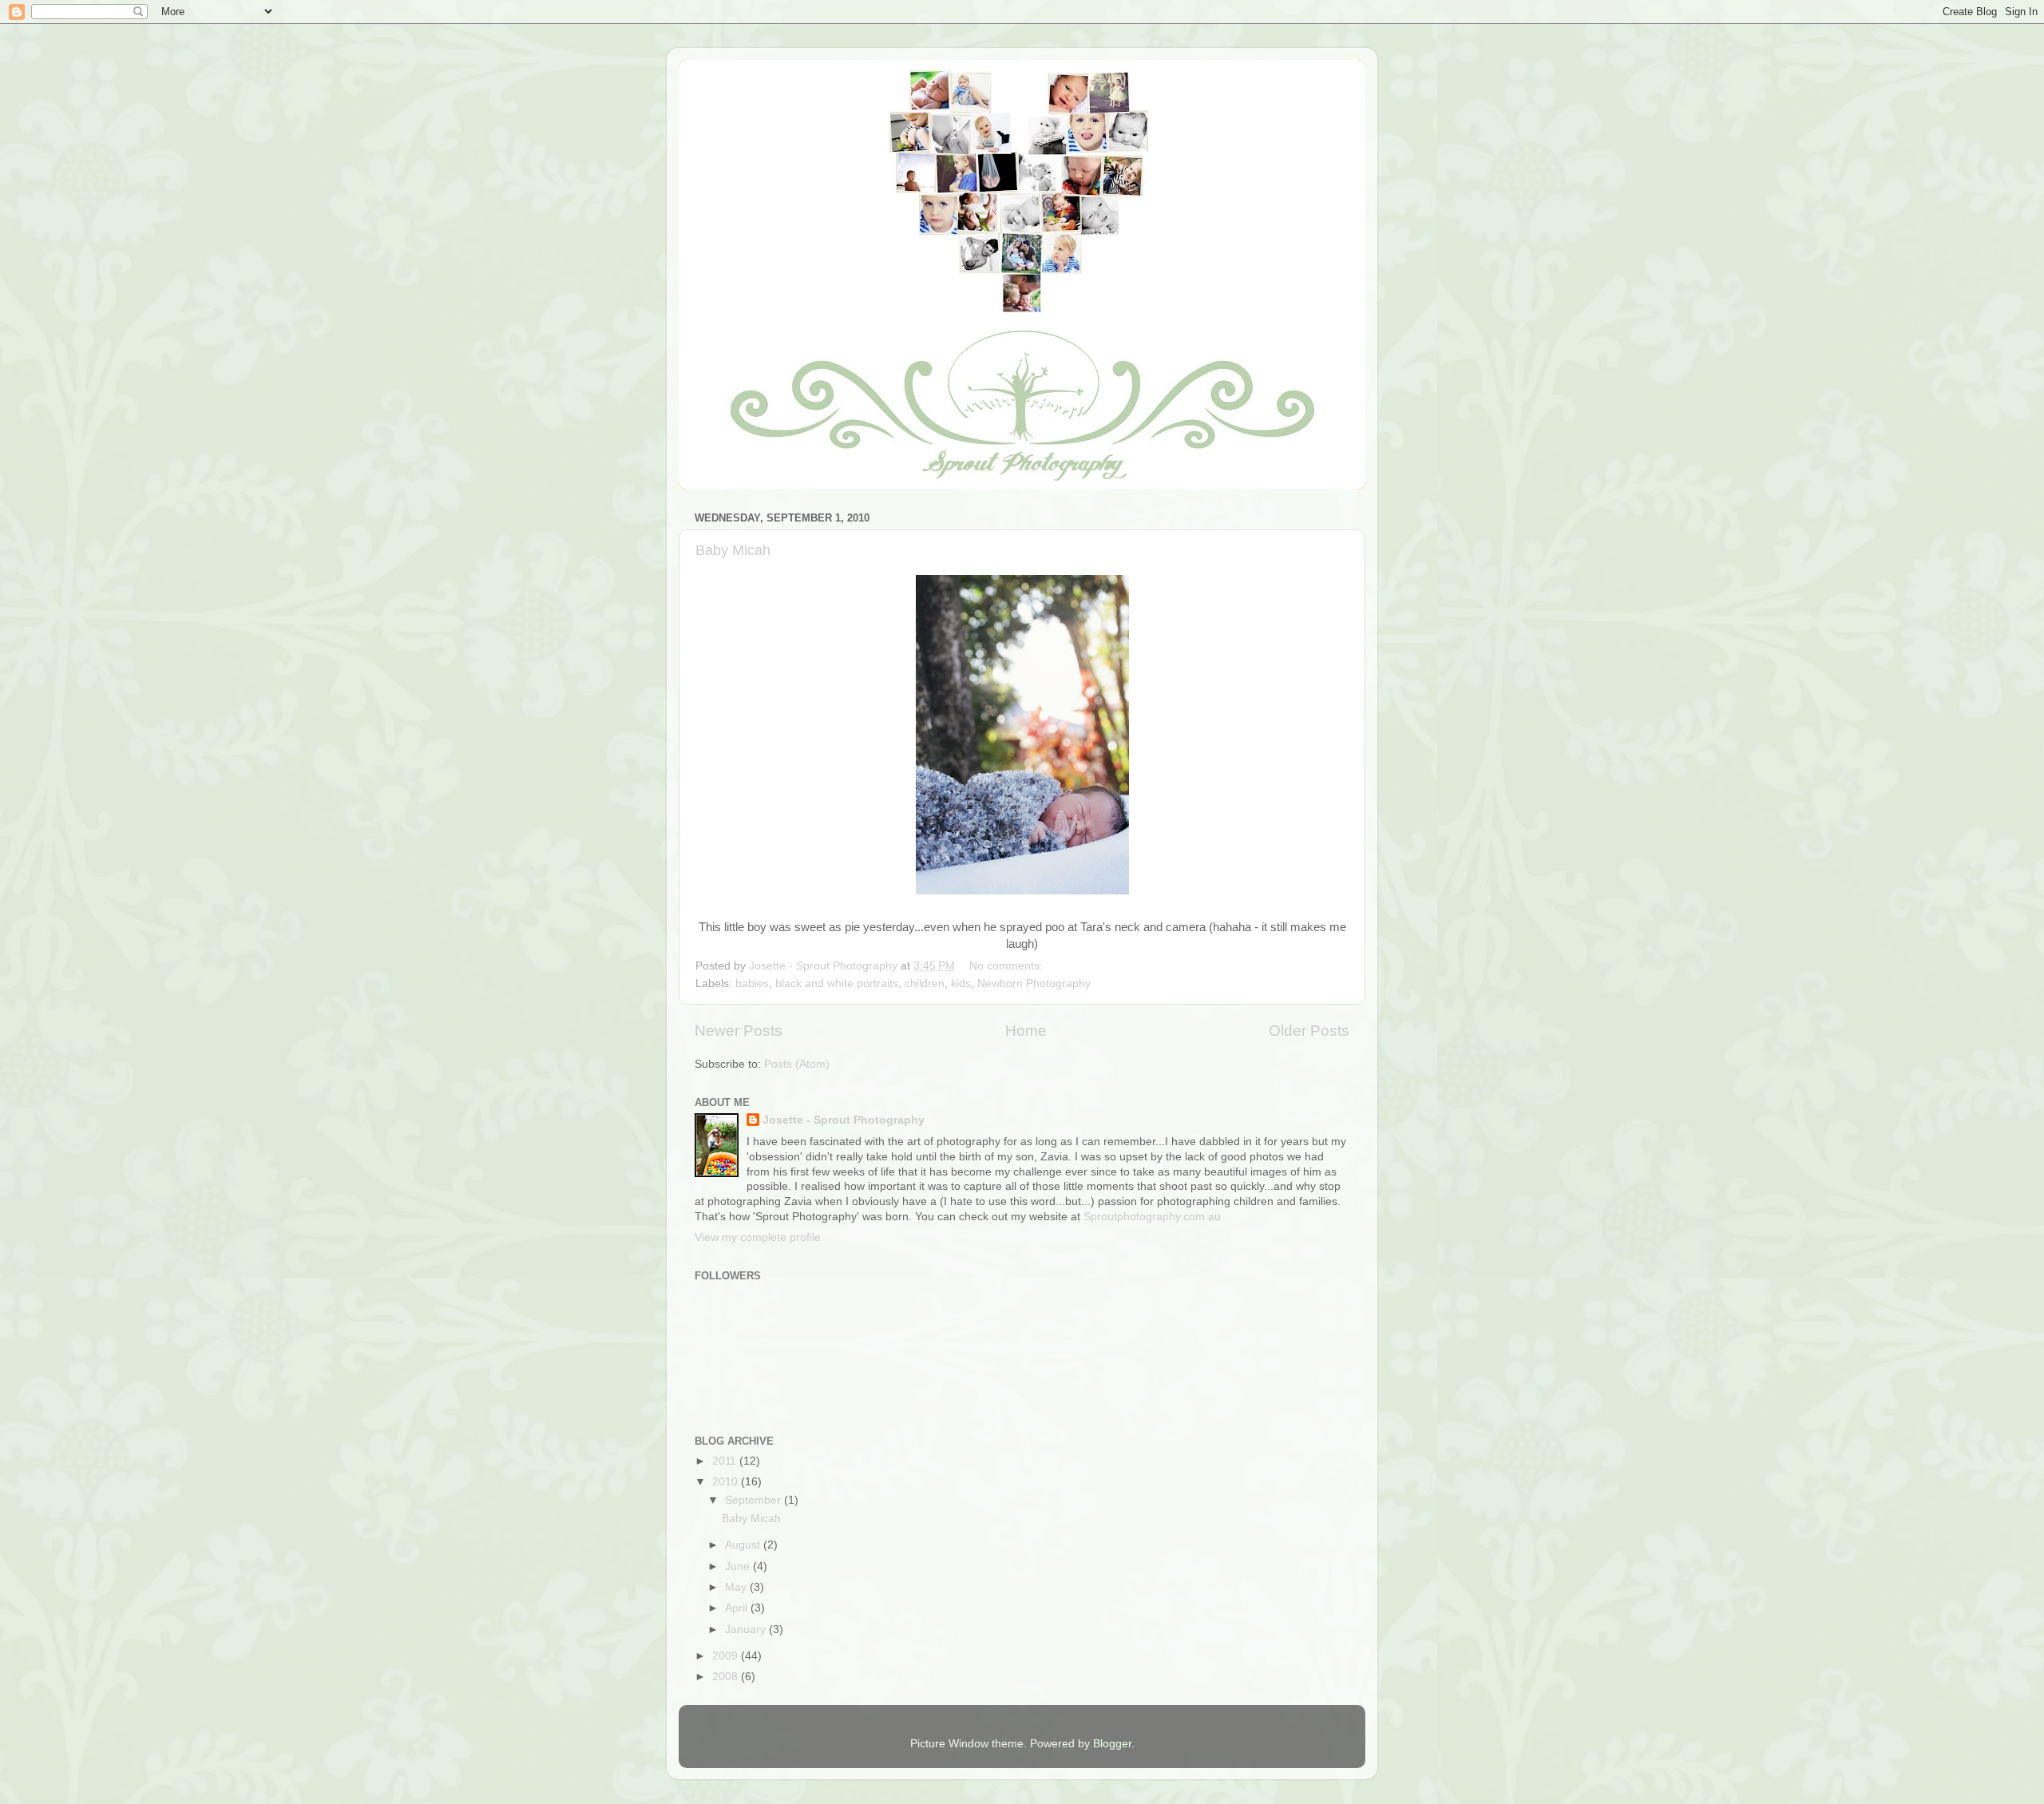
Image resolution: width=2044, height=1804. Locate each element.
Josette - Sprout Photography (844, 1120)
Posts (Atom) (797, 1064)
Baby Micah (733, 550)
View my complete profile (758, 1237)
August (744, 1545)
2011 (726, 1461)
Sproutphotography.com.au (1152, 1217)
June (739, 1566)
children (925, 983)
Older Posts (1309, 1031)
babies (752, 983)
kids (961, 983)
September (755, 1500)
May (737, 1587)
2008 (727, 1677)
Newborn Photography (1034, 983)
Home (1026, 1031)
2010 (727, 1482)
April (738, 1608)
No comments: (1008, 966)
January (747, 1630)
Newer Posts (739, 1031)
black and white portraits (837, 983)
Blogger (1112, 1744)
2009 (727, 1656)
